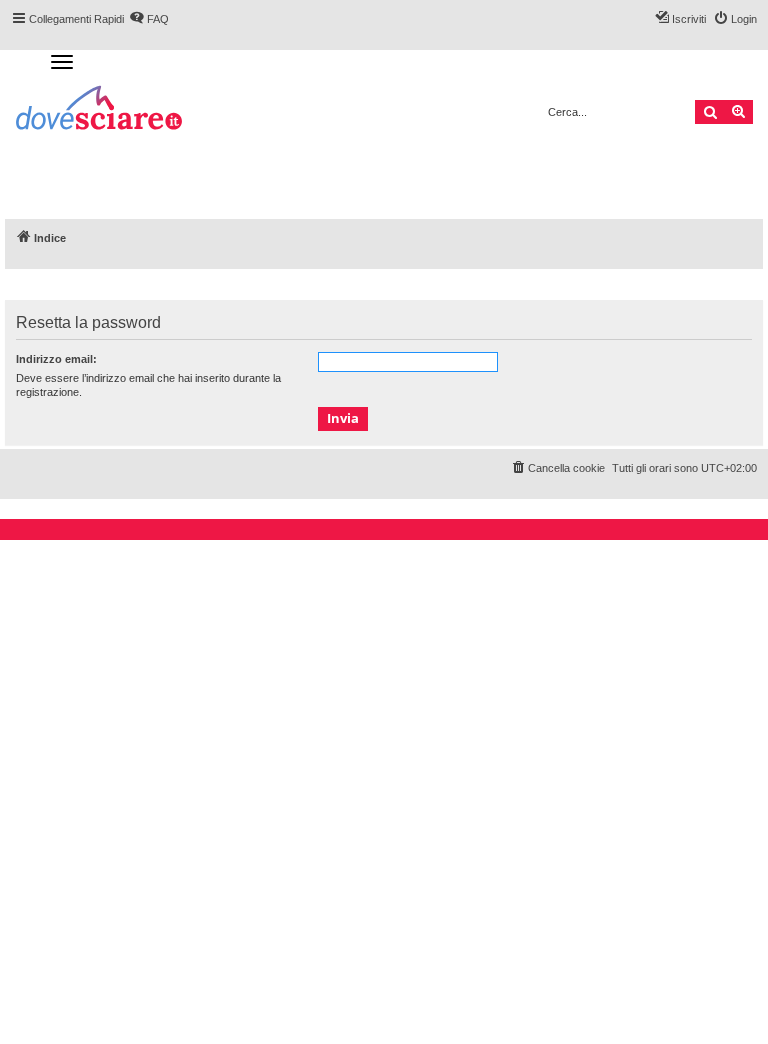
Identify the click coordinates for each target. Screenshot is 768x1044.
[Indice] (100, 110)
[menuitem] (557, 468)
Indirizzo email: (56, 359)
